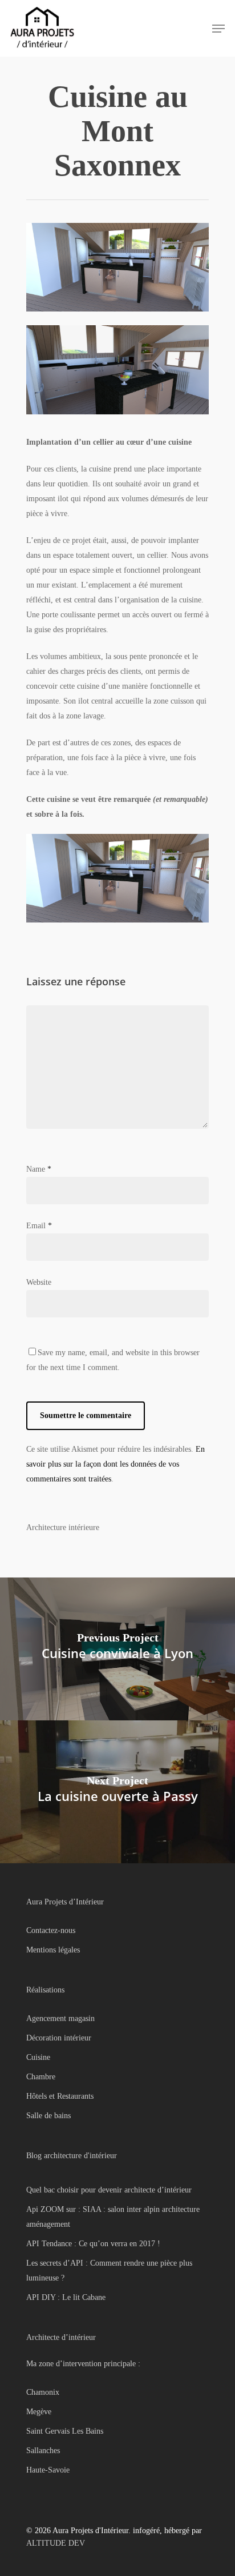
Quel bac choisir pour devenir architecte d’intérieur (109, 2190)
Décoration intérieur (59, 2038)
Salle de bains (48, 2116)
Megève (39, 2412)
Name (39, 1169)
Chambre (41, 2077)
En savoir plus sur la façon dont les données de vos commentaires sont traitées (116, 1464)
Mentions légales (53, 1950)
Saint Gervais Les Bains (65, 2431)
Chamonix (43, 2392)
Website (39, 1282)
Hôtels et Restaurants (60, 2096)
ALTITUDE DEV (56, 2543)
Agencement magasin (60, 2018)
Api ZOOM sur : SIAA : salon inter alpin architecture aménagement (113, 2217)
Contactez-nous (51, 1930)
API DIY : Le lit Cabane (66, 2297)
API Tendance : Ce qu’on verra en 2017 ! (93, 2244)
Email (39, 1226)
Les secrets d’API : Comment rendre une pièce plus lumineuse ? (109, 2271)
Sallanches (43, 2451)
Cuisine (38, 2057)
